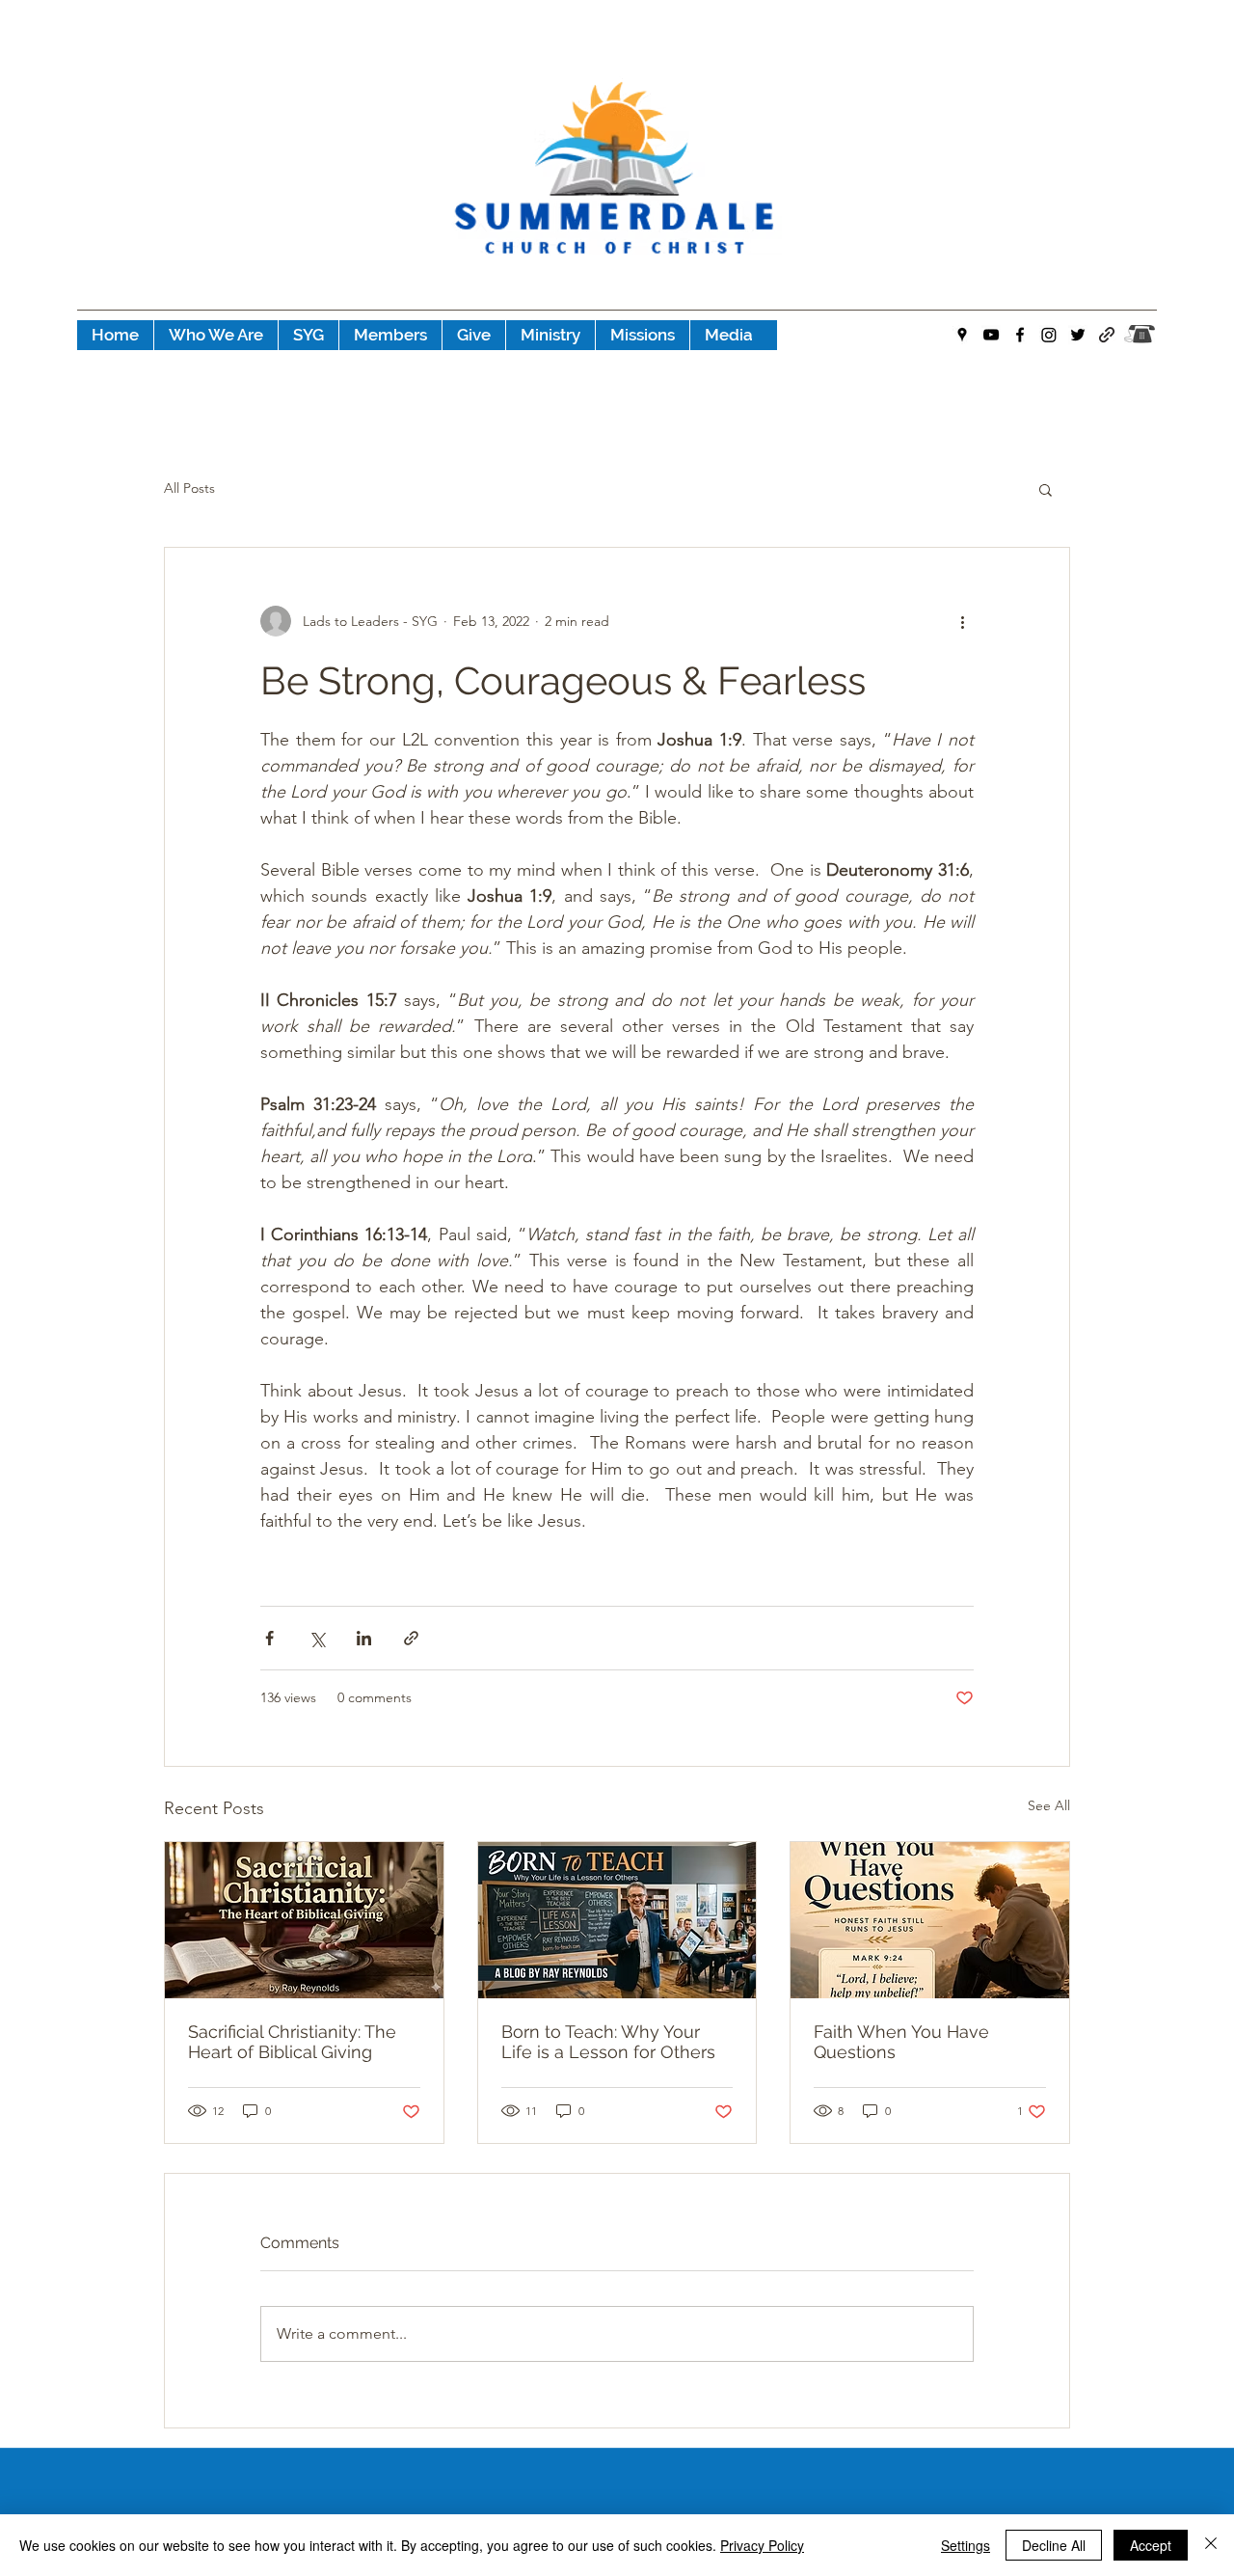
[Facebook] (1020, 335)
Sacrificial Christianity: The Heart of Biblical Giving (292, 2042)
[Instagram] (1049, 335)
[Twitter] (1078, 335)
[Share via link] (411, 1638)
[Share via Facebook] (269, 1638)
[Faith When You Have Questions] (930, 1920)
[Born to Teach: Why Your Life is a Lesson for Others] (617, 1920)
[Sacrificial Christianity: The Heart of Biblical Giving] (304, 1920)
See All (1049, 1805)
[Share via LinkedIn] (364, 1638)
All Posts (189, 488)
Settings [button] (966, 2545)
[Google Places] (962, 335)
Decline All (1054, 2545)
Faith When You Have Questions (901, 2042)
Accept (1151, 2545)
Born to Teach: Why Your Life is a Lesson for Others (608, 2042)
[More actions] (962, 621)
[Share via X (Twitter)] (317, 1638)
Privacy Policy (762, 2545)
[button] (1046, 489)
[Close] (1211, 2545)
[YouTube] (991, 335)
